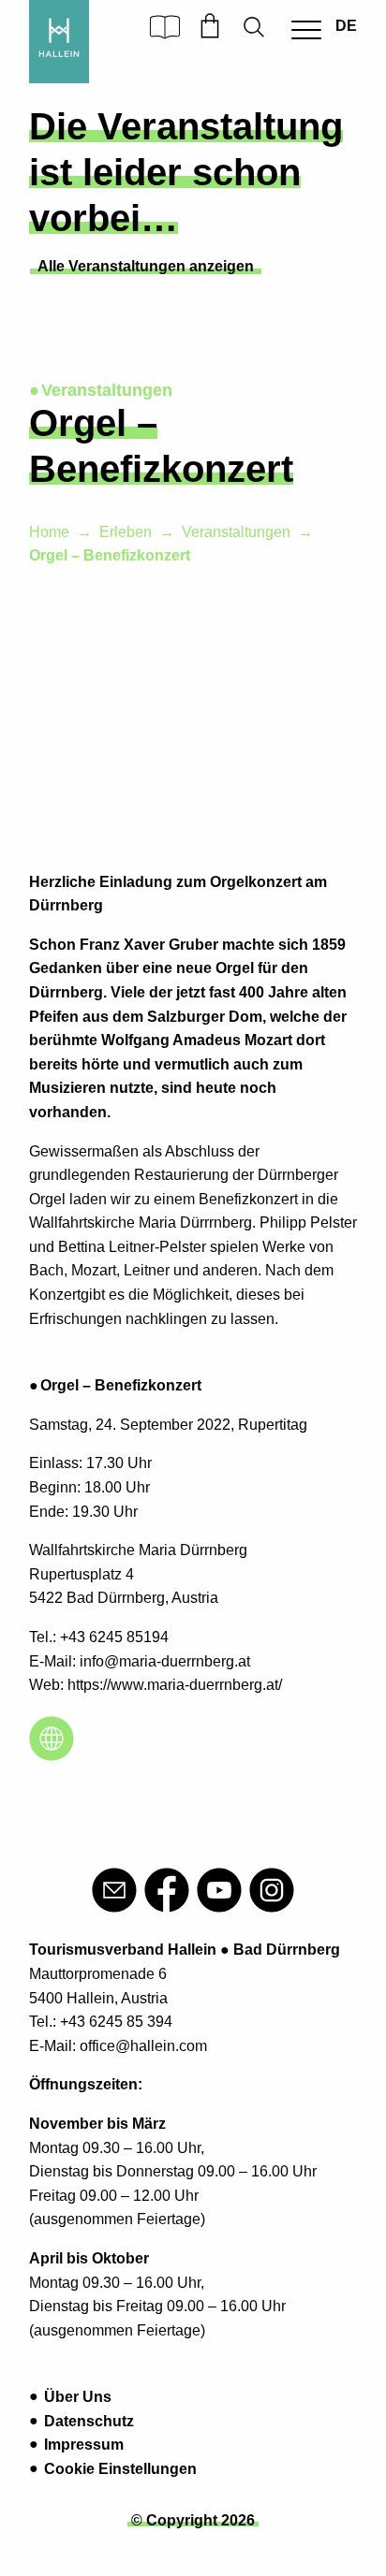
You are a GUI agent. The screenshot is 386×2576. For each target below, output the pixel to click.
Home (49, 532)
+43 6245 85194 (114, 1637)
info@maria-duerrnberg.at (165, 1661)
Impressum (84, 2445)
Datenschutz (89, 2421)
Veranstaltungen (236, 532)
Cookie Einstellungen (120, 2469)
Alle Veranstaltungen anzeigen (146, 266)
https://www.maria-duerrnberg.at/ (175, 1685)
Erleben (126, 532)
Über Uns (78, 2397)
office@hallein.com (143, 2046)
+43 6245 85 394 (116, 2022)
